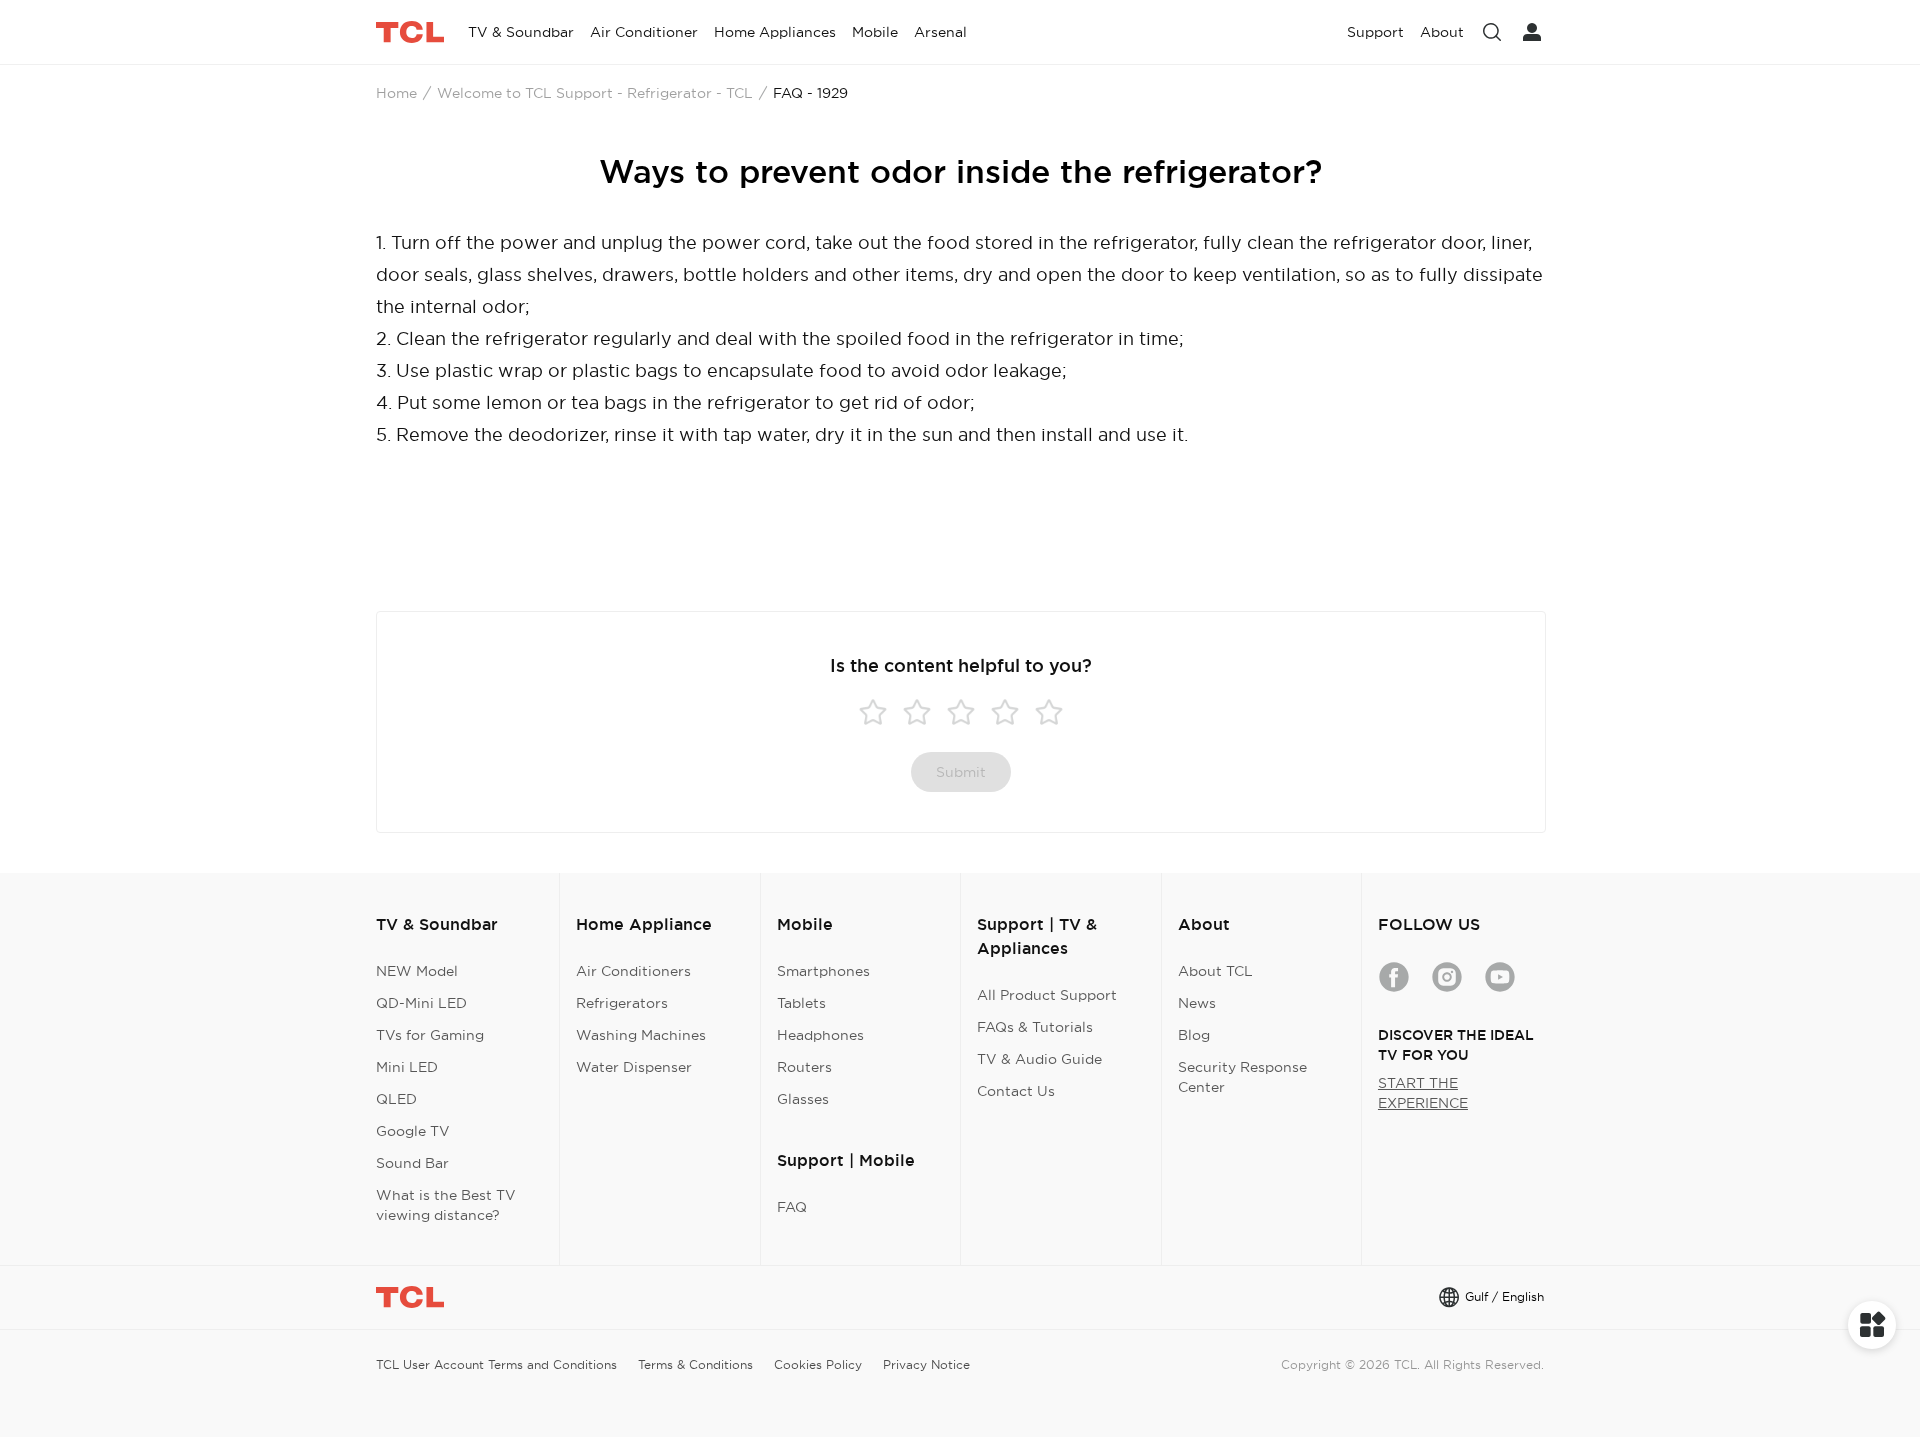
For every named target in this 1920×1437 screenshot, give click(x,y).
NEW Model (417, 971)
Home (396, 93)
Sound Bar (412, 1163)
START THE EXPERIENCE (1423, 1093)
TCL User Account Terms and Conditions (496, 1364)
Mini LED (407, 1067)
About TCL (1215, 971)
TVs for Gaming (430, 1035)
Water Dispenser (634, 1067)
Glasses (803, 1099)
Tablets (801, 1003)
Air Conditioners (633, 971)
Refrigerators (622, 1003)
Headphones (820, 1035)
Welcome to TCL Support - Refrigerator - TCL (595, 93)
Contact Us (1016, 1091)
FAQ (792, 1207)
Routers (804, 1067)
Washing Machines (641, 1035)
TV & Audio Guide (1039, 1059)
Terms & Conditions (695, 1364)
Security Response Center (1242, 1077)
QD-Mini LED (421, 1003)
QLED (396, 1099)
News (1197, 1003)
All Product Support (1047, 995)
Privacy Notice (926, 1364)
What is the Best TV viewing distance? (446, 1205)
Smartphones (823, 971)
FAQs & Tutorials (1035, 1027)
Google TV (413, 1131)
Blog (1194, 1035)
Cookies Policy (818, 1364)
